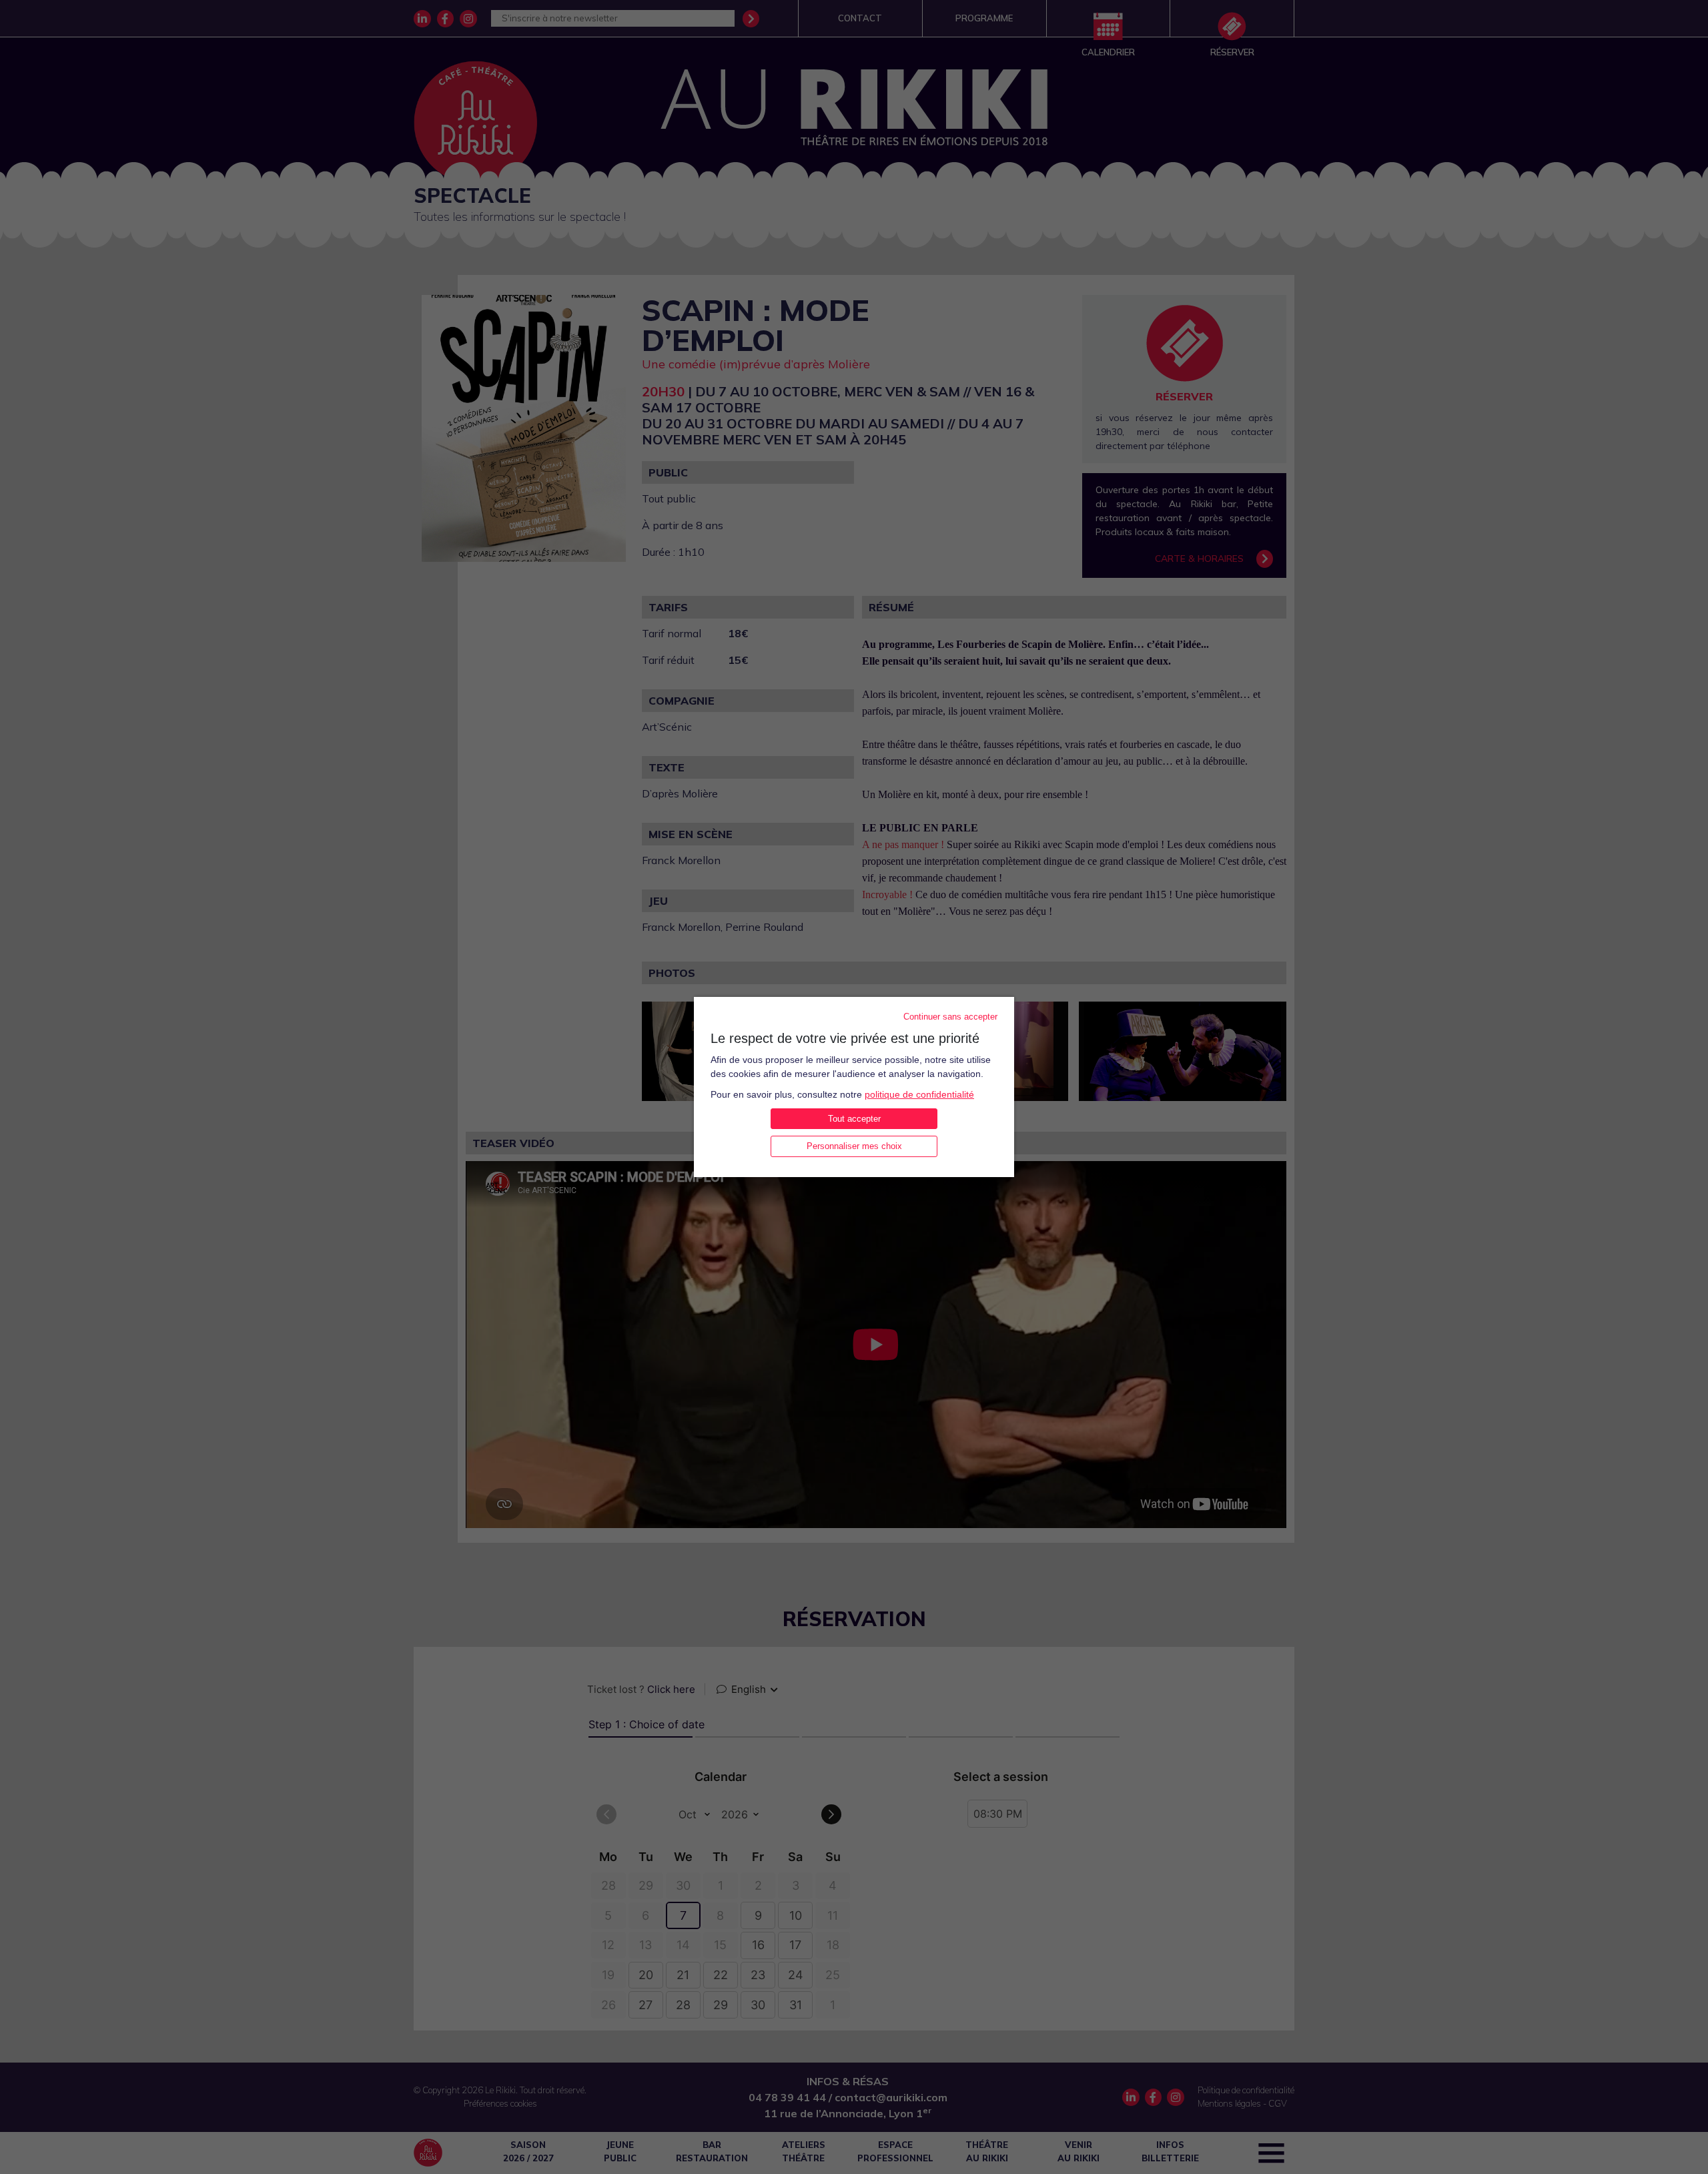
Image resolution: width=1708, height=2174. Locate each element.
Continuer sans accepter (950, 1017)
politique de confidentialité (919, 1094)
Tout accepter (854, 1119)
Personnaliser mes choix (854, 1146)
